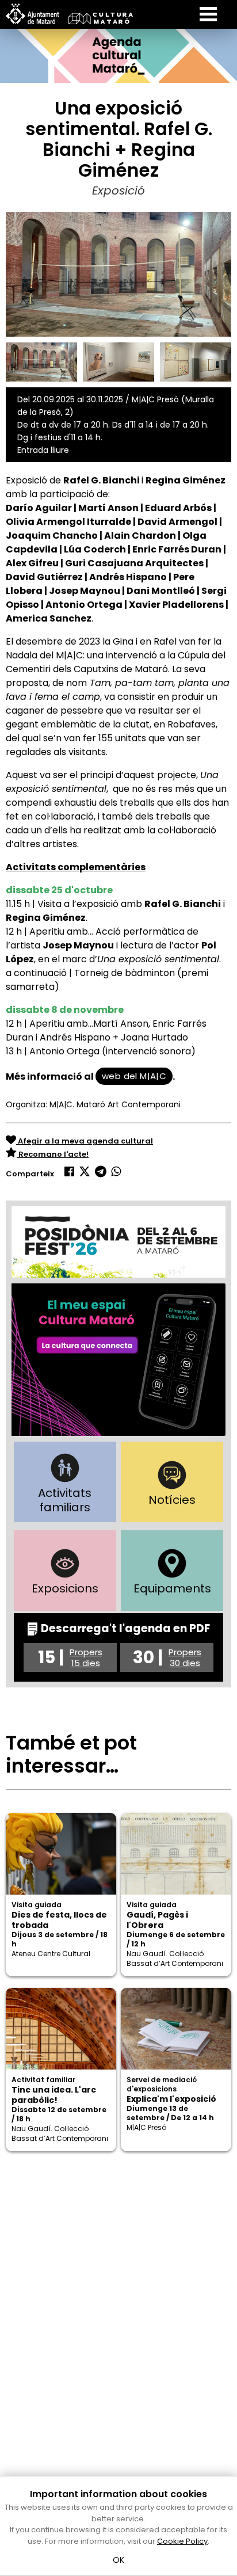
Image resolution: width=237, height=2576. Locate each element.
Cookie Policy (182, 2541)
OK (119, 2560)
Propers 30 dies (185, 1657)
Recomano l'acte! (53, 1154)
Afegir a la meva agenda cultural (85, 1141)
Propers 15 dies (86, 1657)
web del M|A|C (134, 1076)
